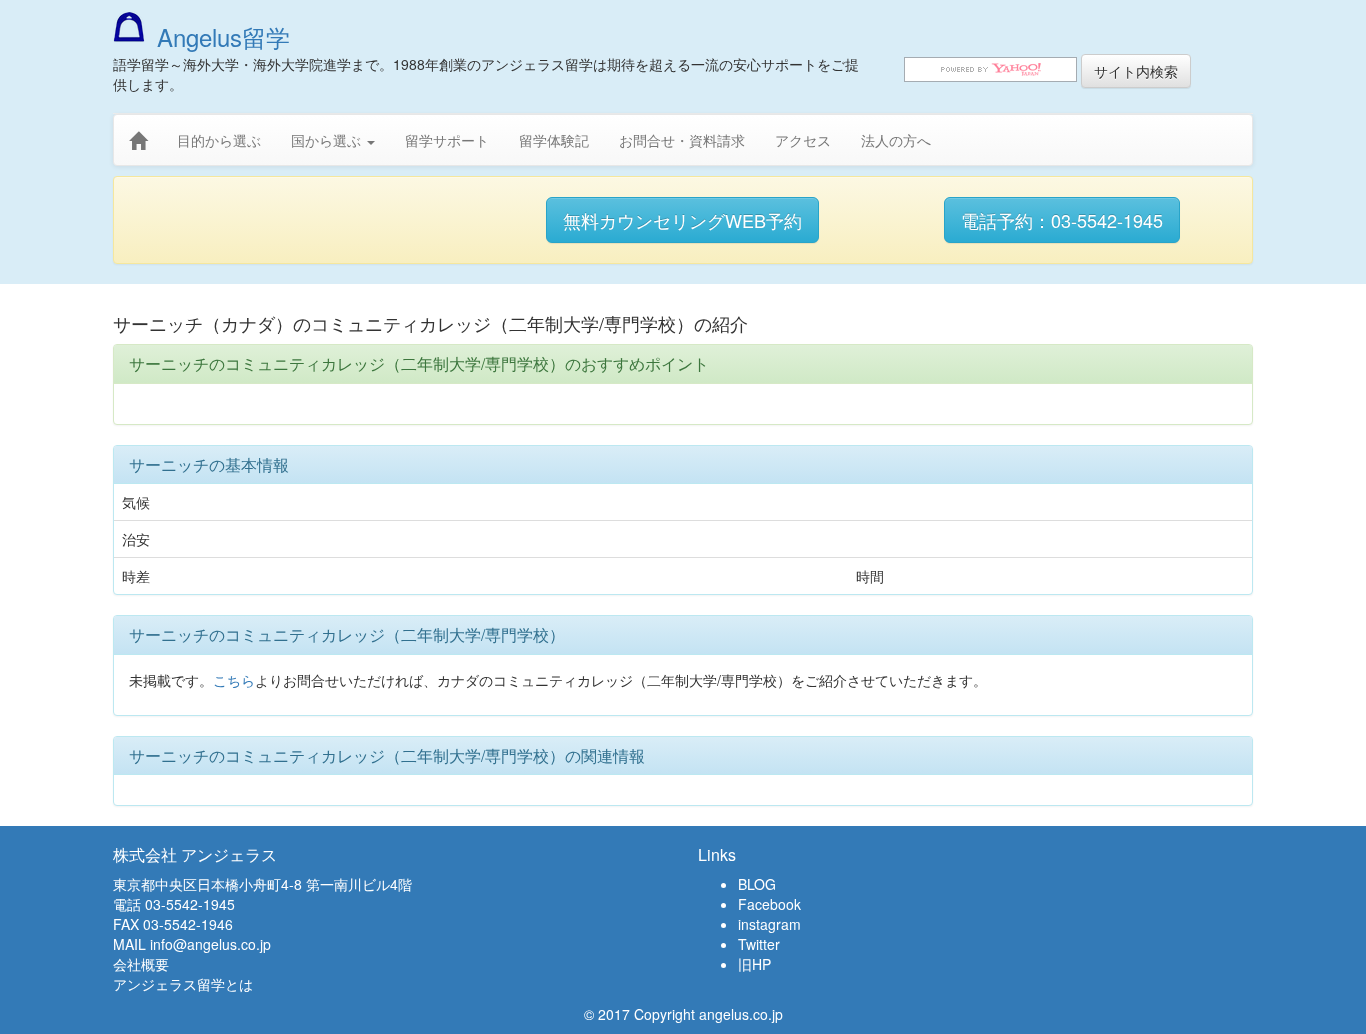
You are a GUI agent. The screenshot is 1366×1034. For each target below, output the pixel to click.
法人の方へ (896, 140)
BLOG (757, 884)
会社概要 (141, 964)
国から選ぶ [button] (328, 140)
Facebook (769, 904)
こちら (234, 680)
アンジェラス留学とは (183, 984)
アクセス (803, 140)
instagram (769, 924)
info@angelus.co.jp (210, 944)
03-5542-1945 (190, 904)
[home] (138, 141)
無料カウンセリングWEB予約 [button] (682, 220)
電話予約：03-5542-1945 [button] (1062, 220)
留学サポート (447, 140)
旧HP (754, 964)
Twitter (759, 944)
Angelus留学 (223, 36)
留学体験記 (554, 140)
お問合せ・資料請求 (682, 140)
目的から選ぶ (219, 140)
